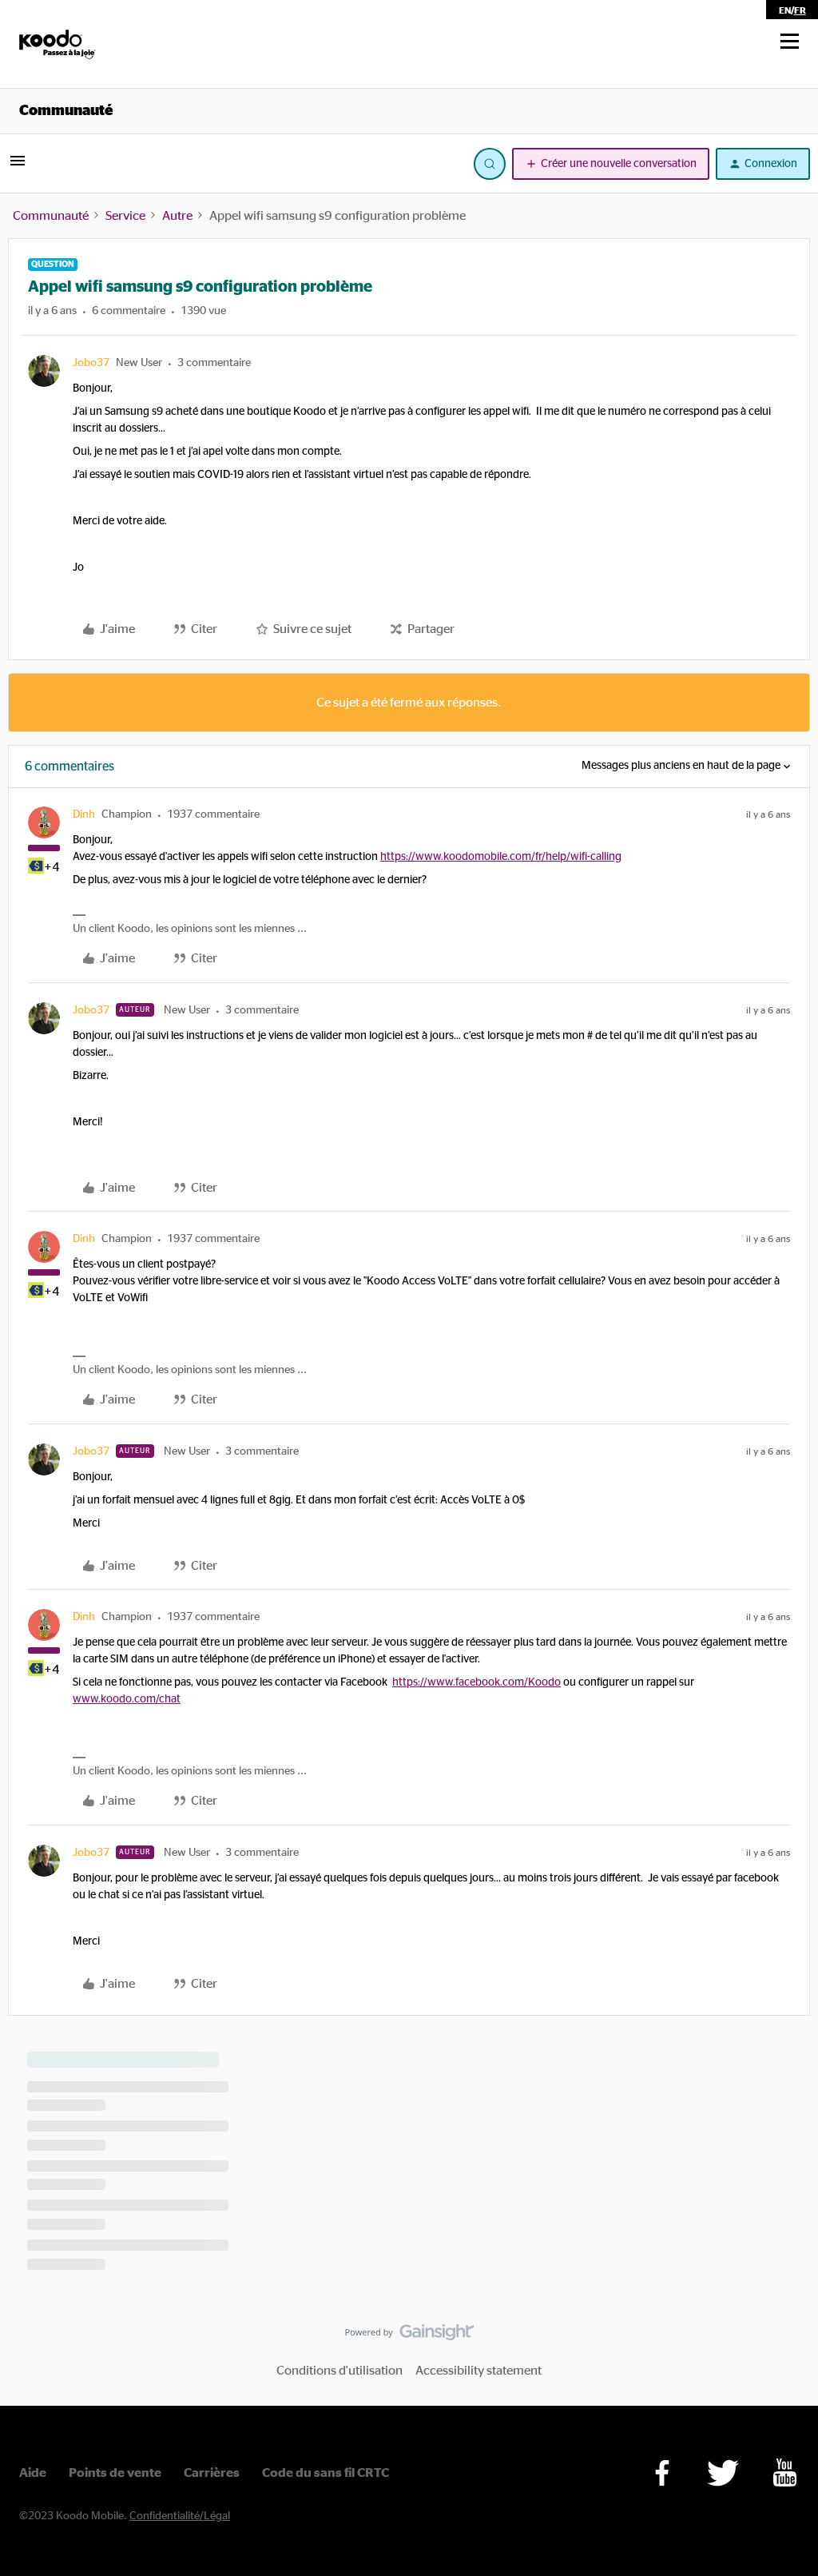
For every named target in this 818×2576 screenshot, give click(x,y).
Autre (177, 216)
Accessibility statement (478, 2371)
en (785, 10)
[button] (790, 42)
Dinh (84, 814)
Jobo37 (91, 363)
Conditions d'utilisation (340, 2371)
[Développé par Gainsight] (409, 2336)
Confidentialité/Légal (180, 2516)
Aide (33, 2473)
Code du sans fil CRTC (326, 2473)
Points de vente (115, 2473)
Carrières (212, 2473)
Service (125, 216)
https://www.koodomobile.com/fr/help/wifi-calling (501, 857)
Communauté (66, 111)
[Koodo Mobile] (58, 44)
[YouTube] (785, 2472)
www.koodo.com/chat (127, 1699)
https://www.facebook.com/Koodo (477, 1682)
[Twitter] (723, 2473)
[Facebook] (662, 2473)
